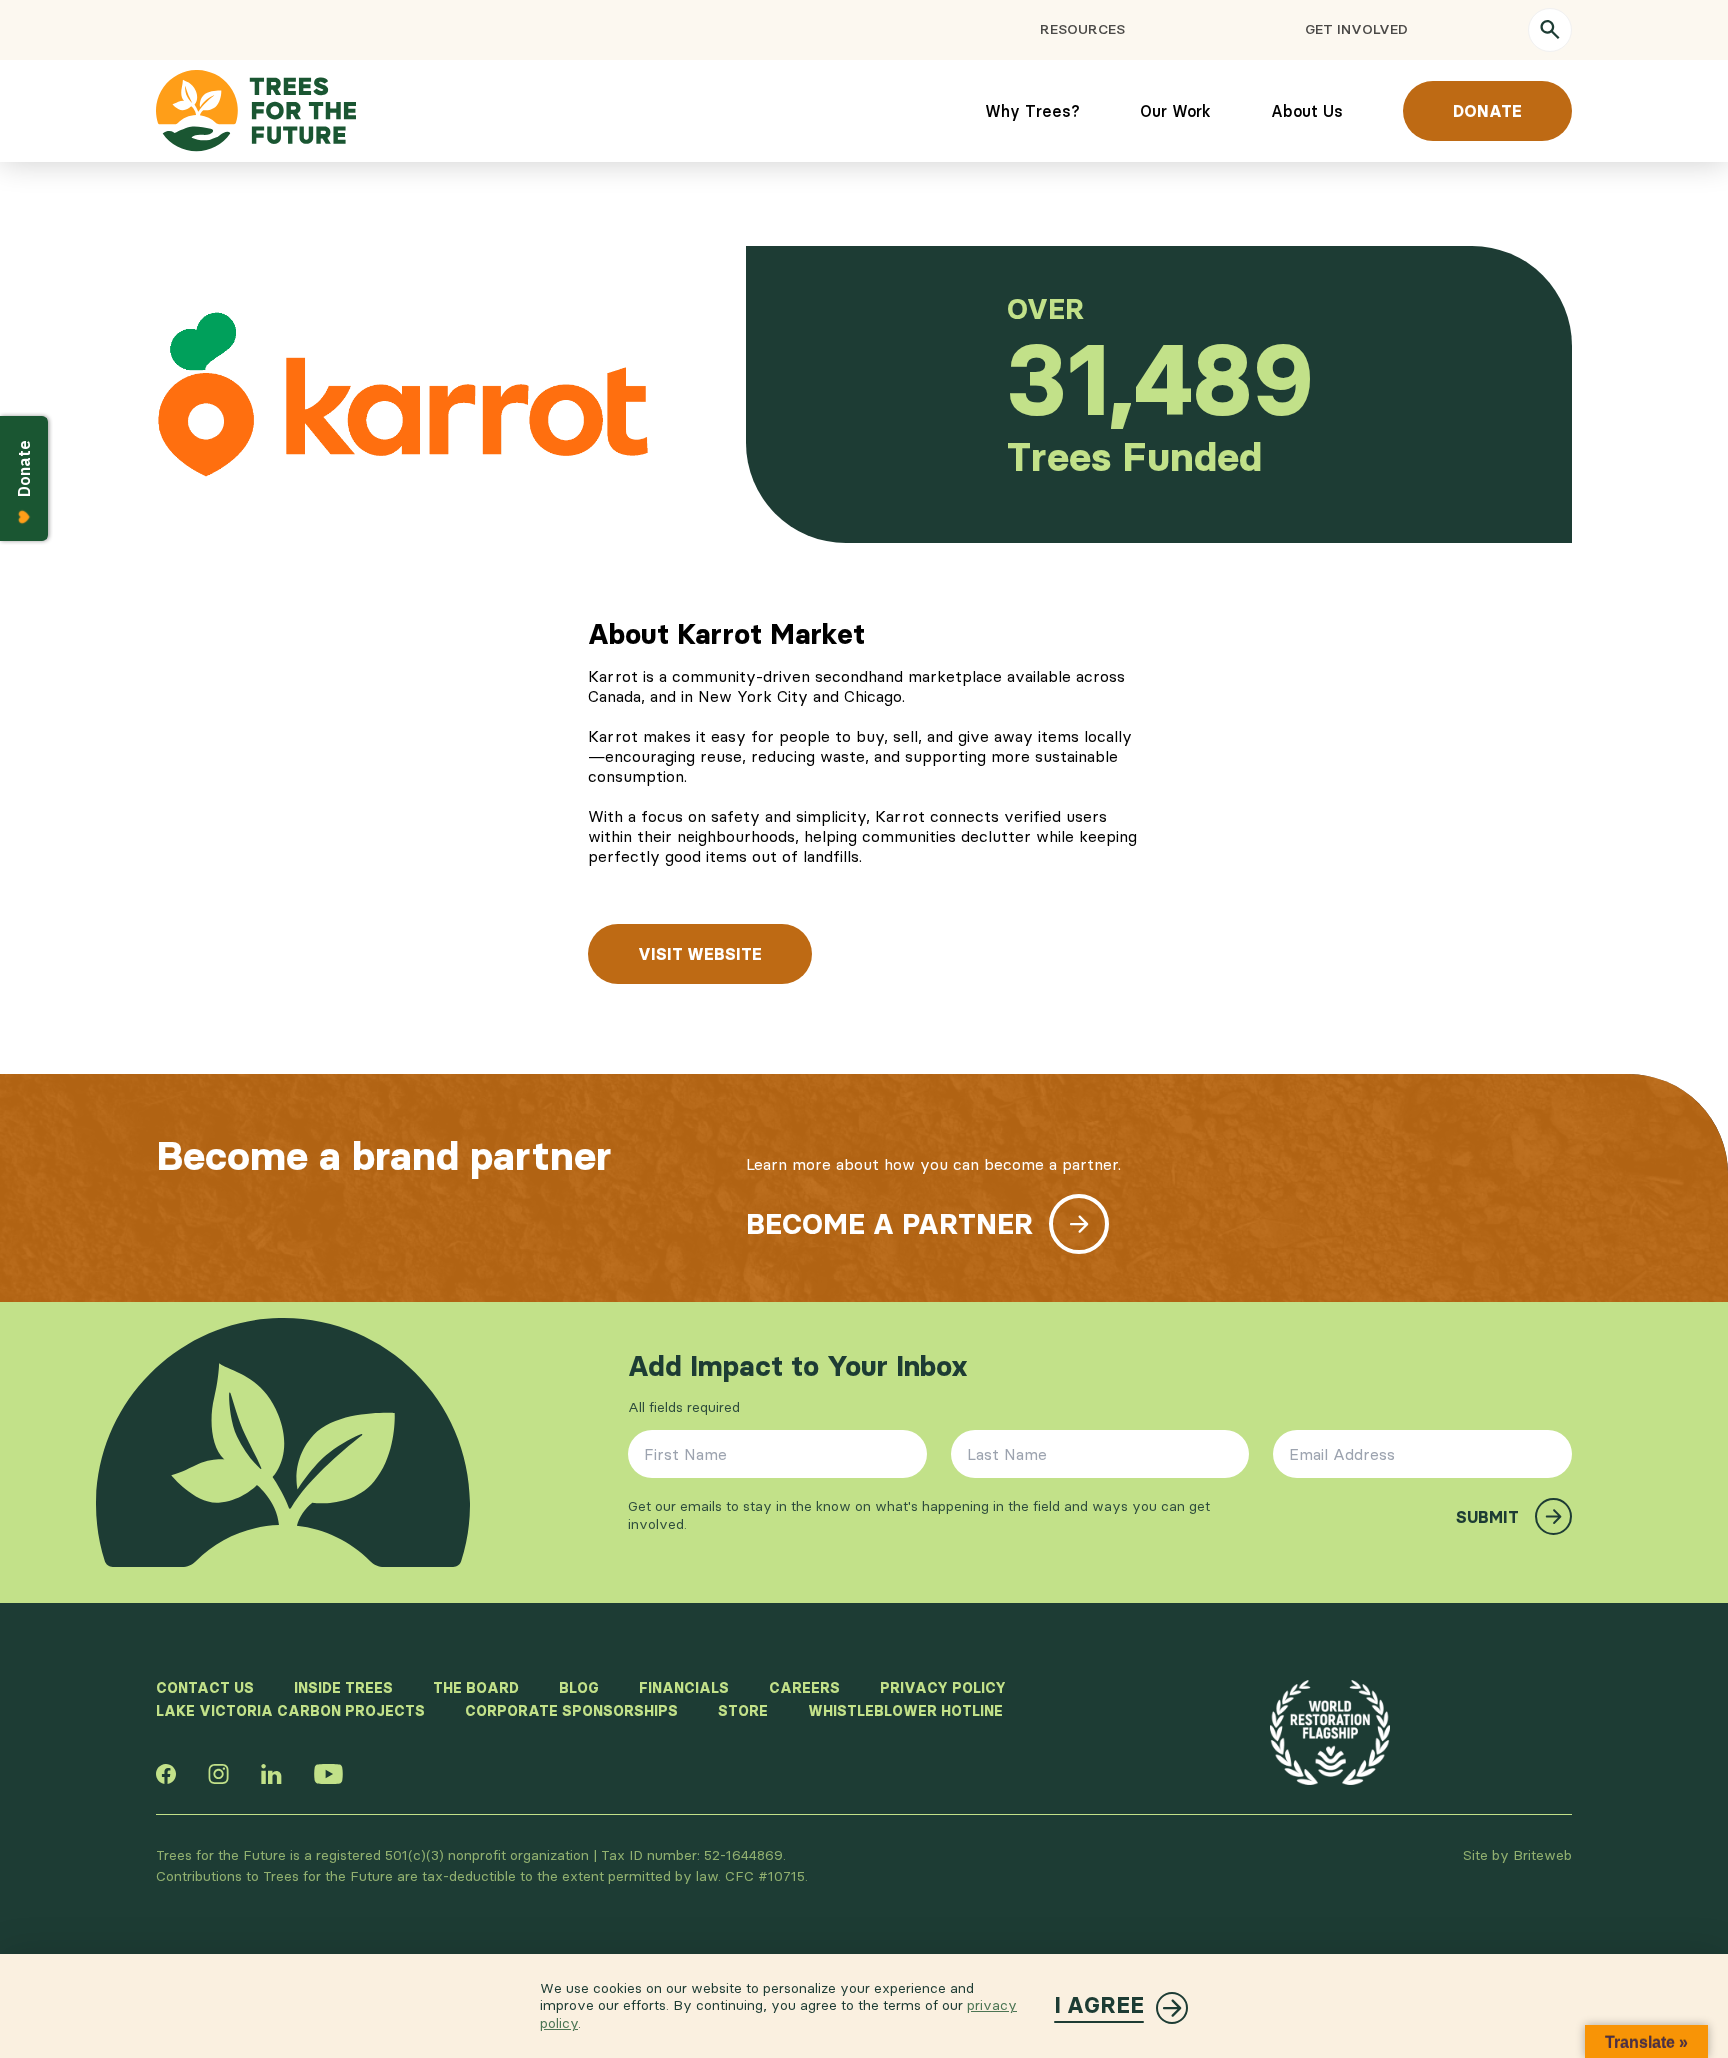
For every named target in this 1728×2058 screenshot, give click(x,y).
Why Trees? (1032, 111)
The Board (476, 1688)
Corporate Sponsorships (571, 1711)
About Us (1307, 111)
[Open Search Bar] (1550, 30)
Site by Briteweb (1517, 1855)
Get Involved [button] (1356, 29)
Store (743, 1711)
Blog (579, 1688)
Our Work (1175, 111)
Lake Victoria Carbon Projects (290, 1711)
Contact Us (205, 1688)
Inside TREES (343, 1688)
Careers (804, 1688)
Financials (684, 1688)
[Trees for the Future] (256, 111)
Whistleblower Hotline (905, 1711)
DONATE (1487, 111)
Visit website (700, 954)
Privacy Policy (943, 1688)
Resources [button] (1082, 29)
